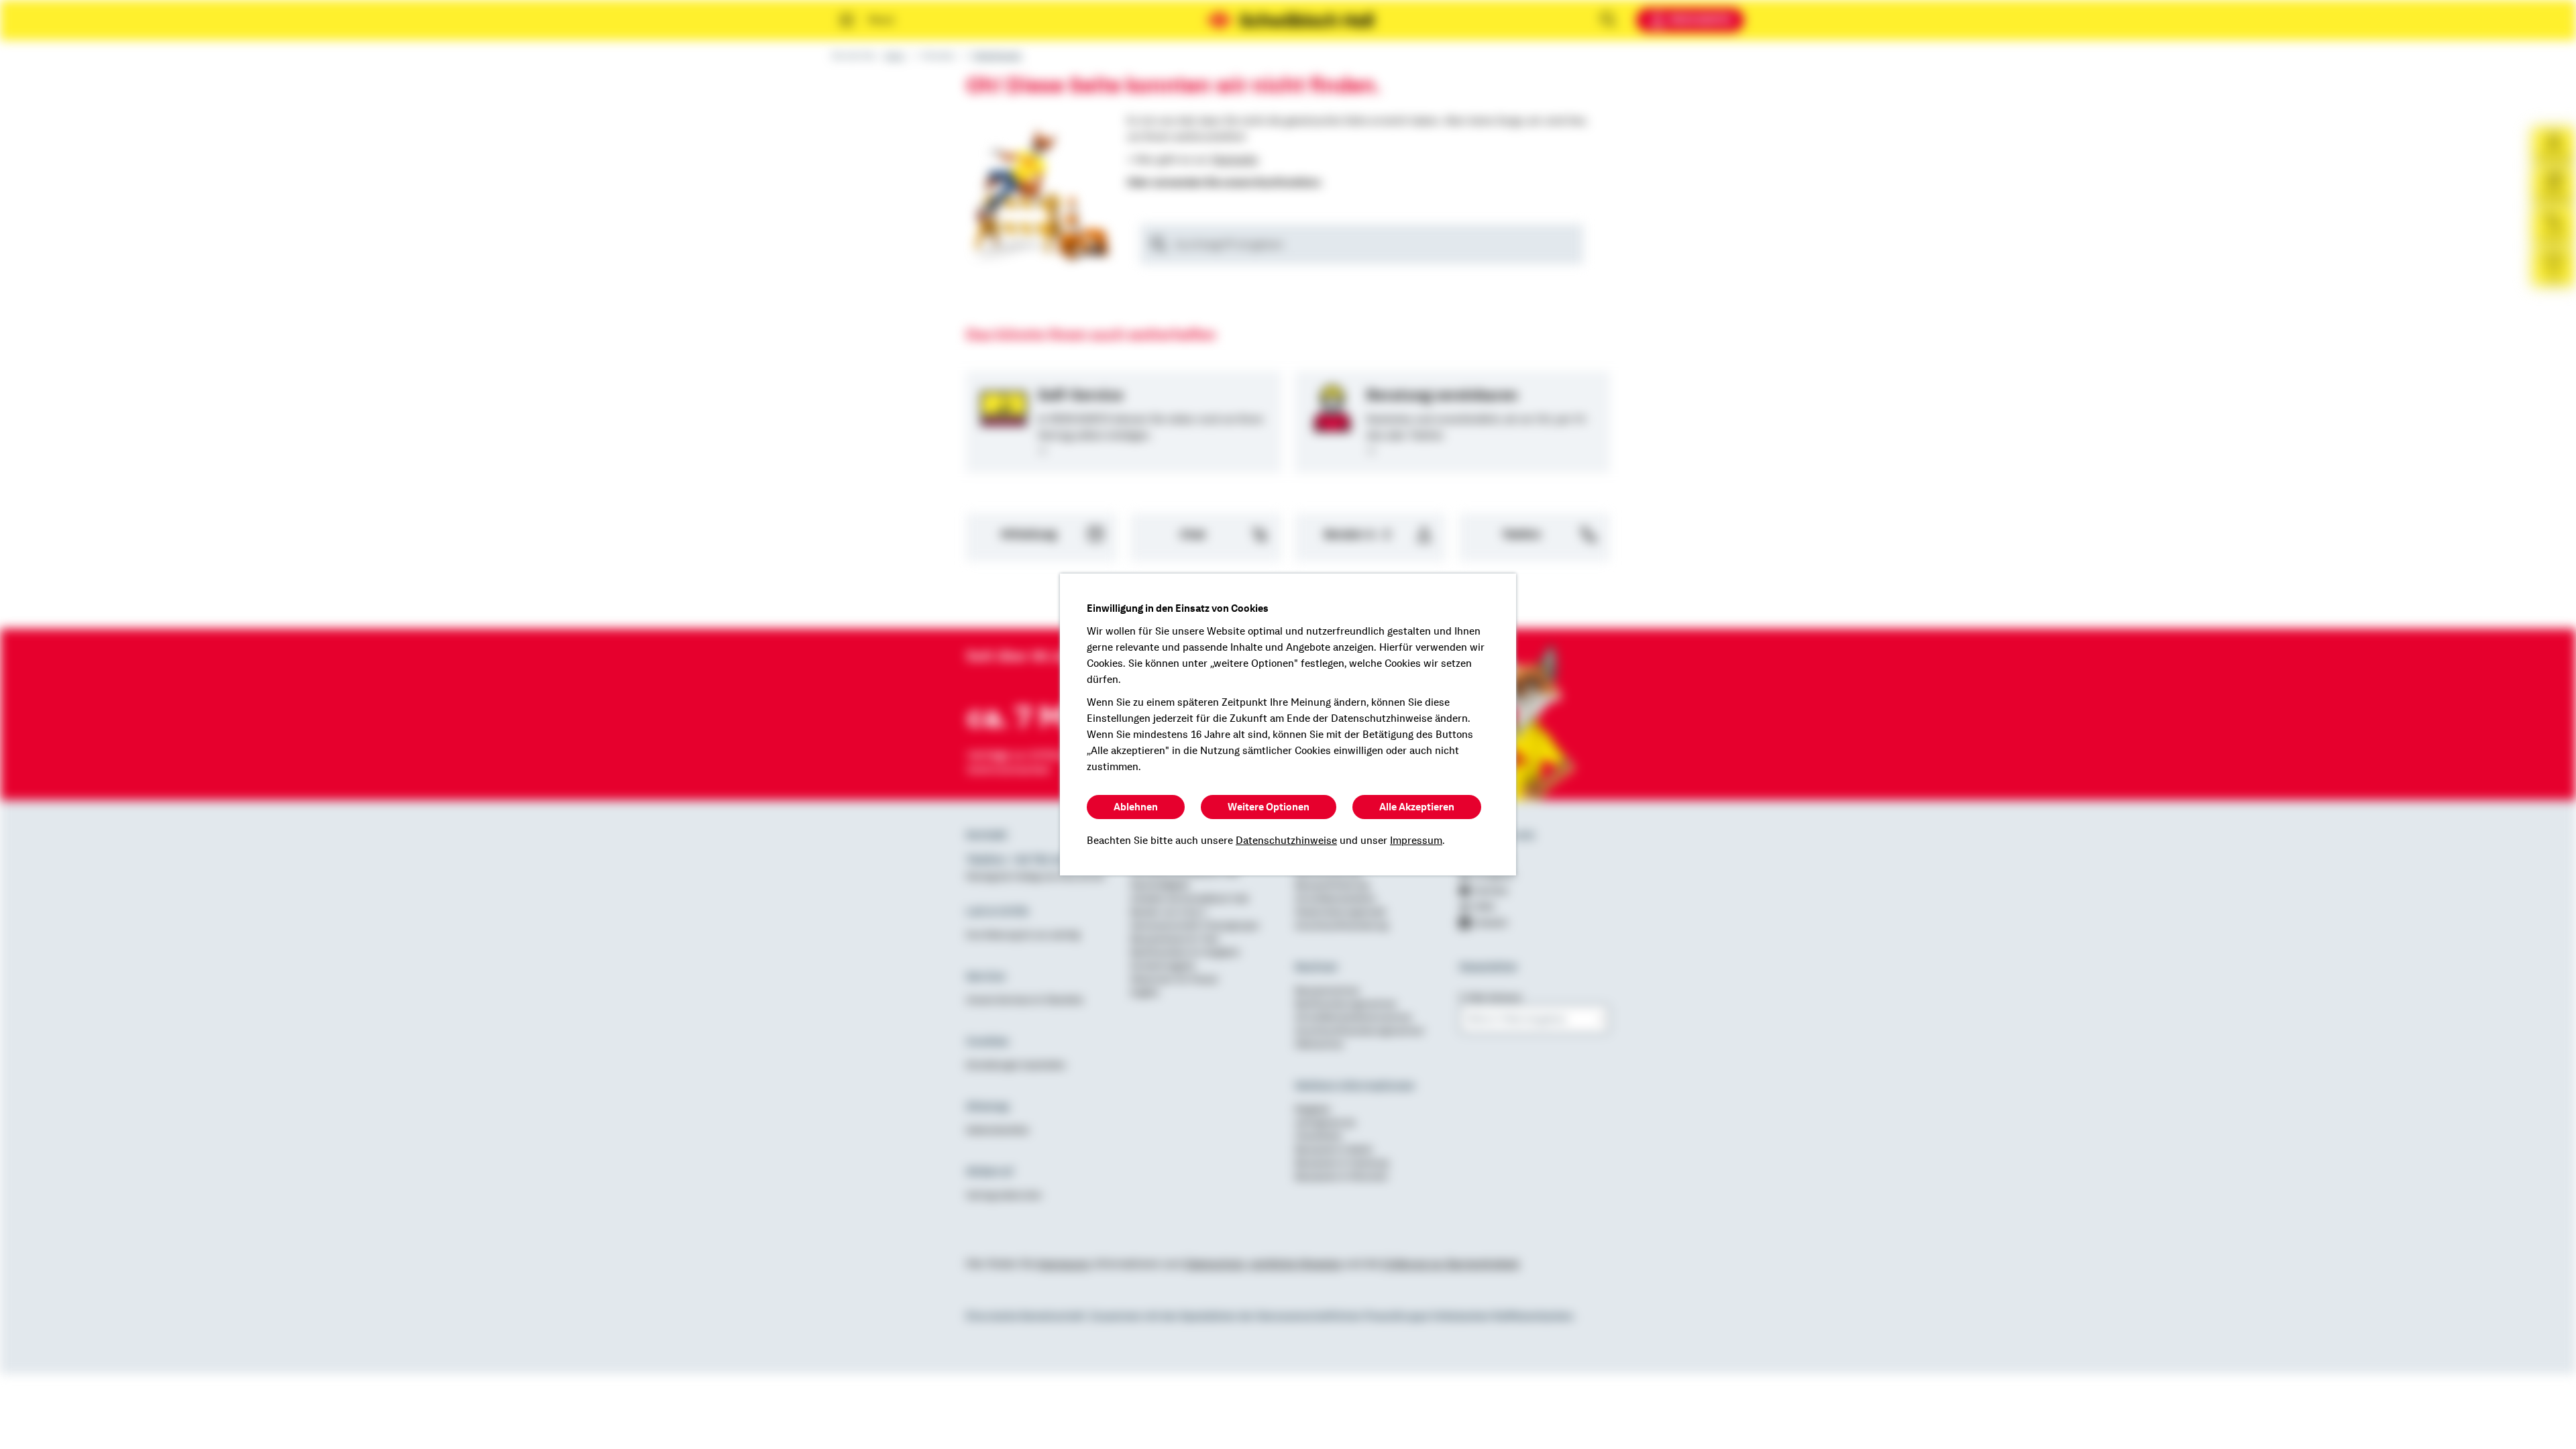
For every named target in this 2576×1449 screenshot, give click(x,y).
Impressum (1416, 841)
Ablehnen (1136, 807)
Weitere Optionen (1269, 807)
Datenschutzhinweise (1286, 841)
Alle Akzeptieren (1417, 807)
